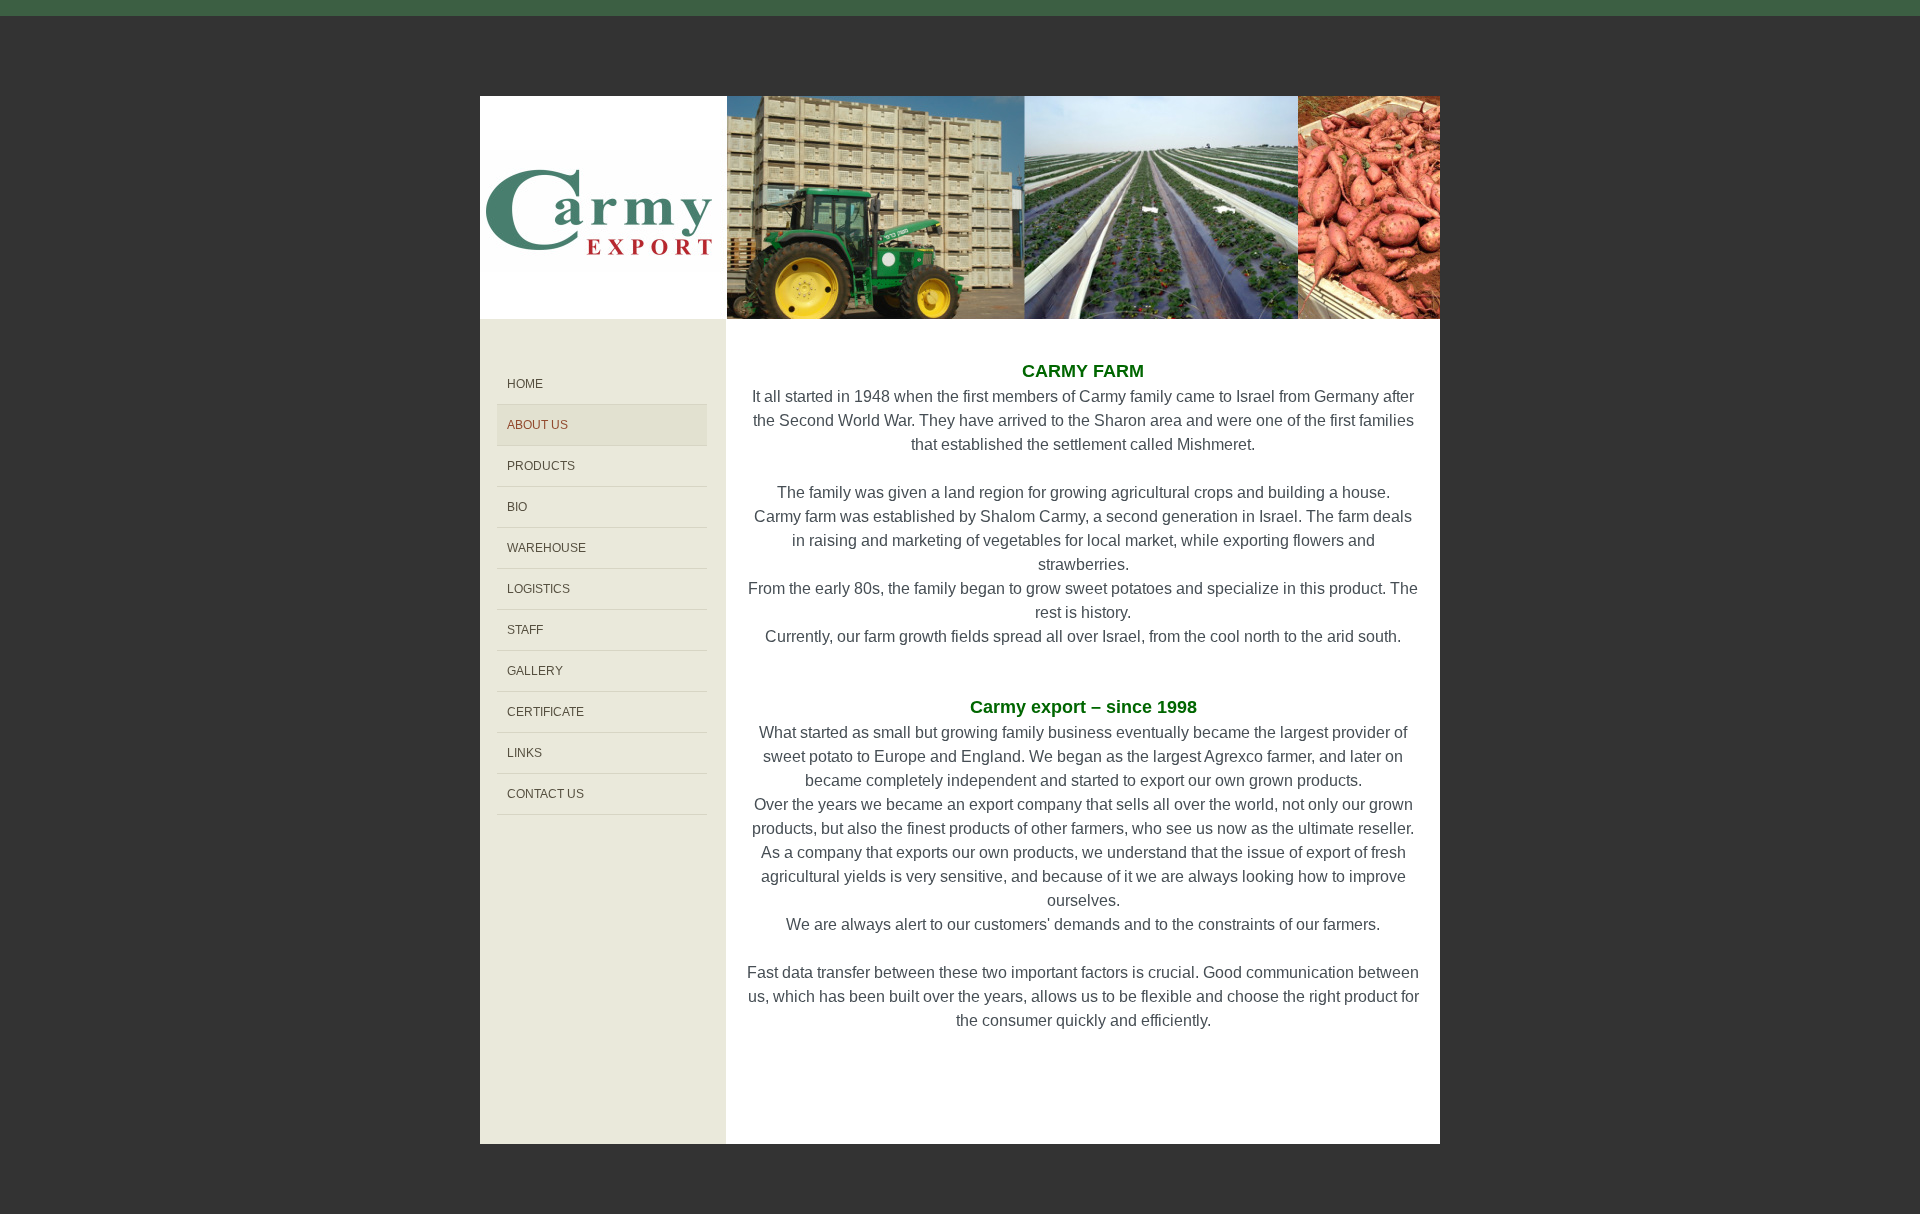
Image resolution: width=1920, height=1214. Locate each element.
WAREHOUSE (546, 548)
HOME (525, 384)
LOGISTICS (538, 589)
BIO (517, 507)
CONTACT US (545, 794)
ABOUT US (537, 425)
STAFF (525, 630)
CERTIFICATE (545, 712)
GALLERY (535, 671)
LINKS (524, 753)
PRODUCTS (541, 466)
